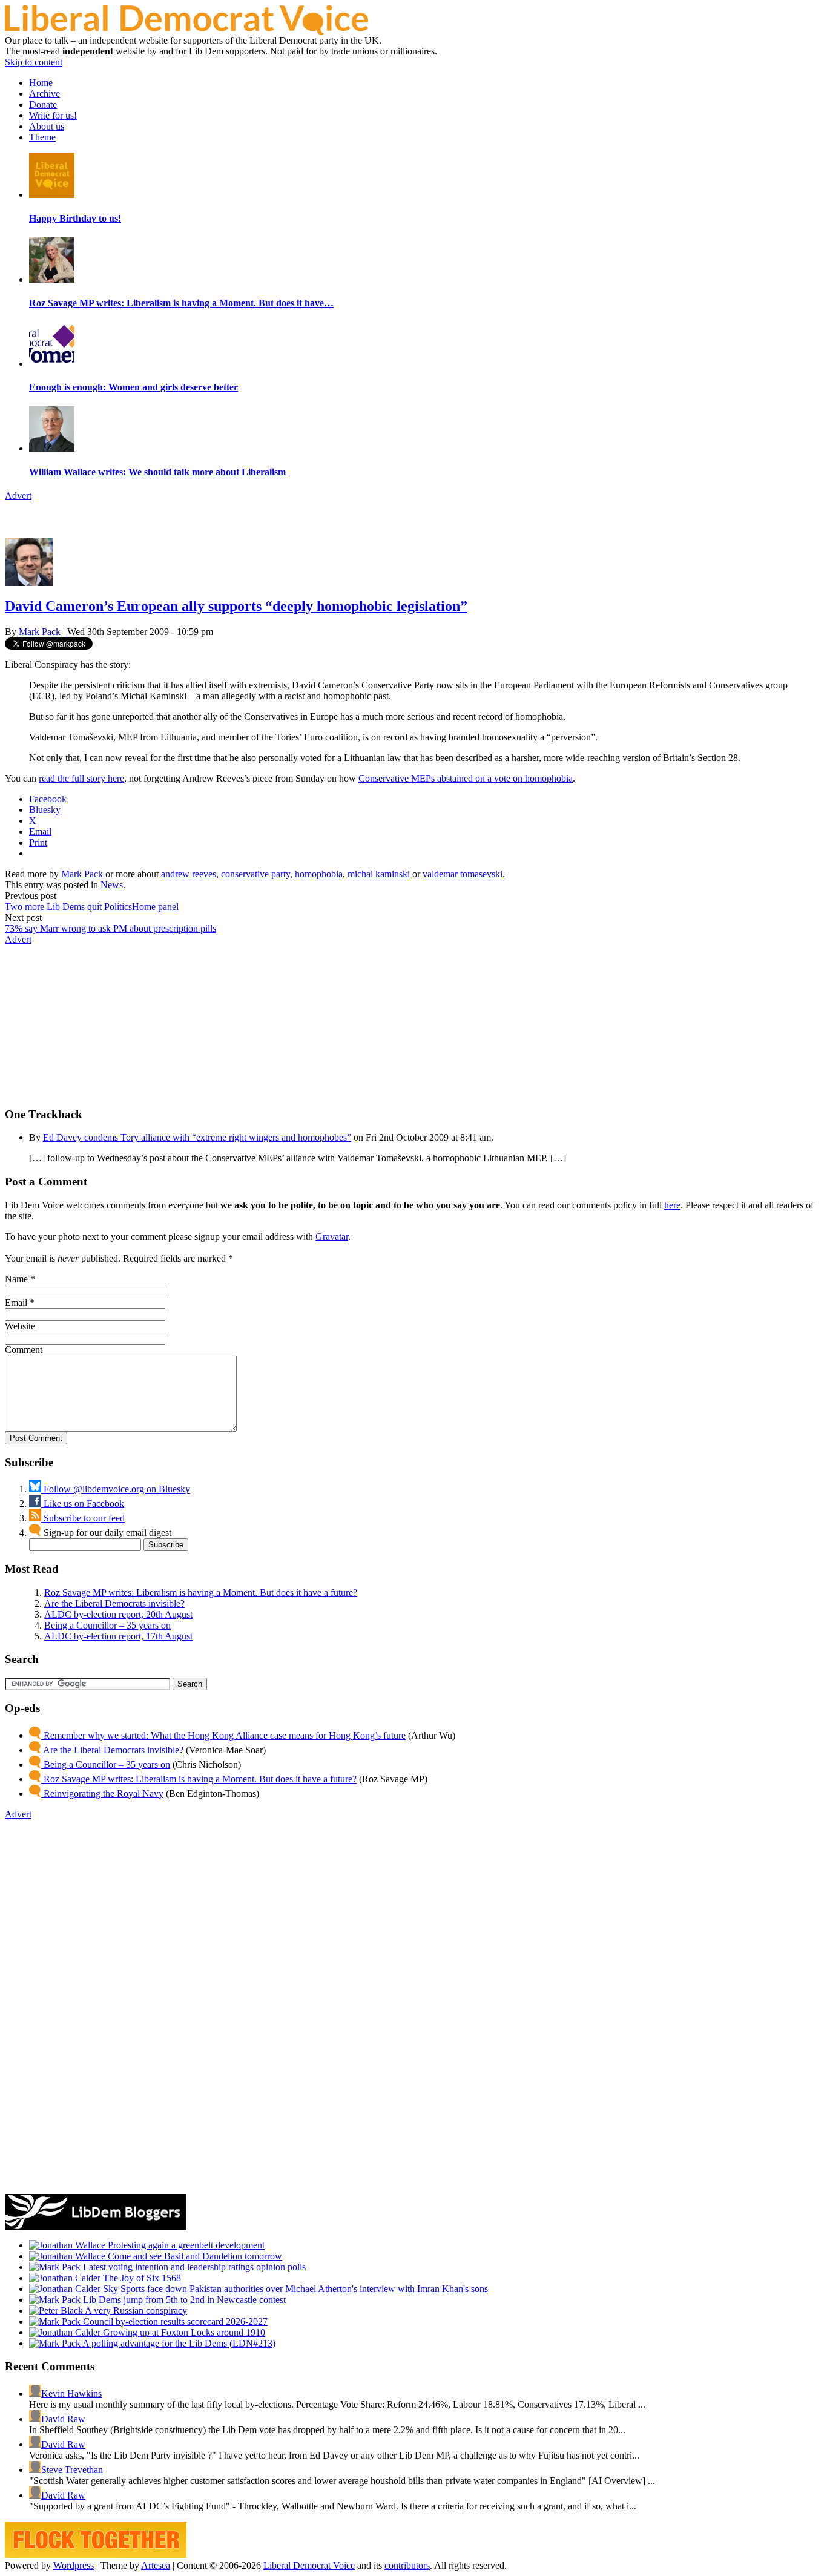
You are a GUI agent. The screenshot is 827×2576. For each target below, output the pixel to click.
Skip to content (34, 62)
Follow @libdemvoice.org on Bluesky (116, 1489)
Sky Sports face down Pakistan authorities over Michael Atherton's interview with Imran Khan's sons (294, 2289)
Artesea (156, 2565)
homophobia (319, 874)
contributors (407, 2565)
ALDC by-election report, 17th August (118, 1636)
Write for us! (53, 115)
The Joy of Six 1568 (141, 2278)
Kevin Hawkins (71, 2393)
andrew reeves (189, 874)
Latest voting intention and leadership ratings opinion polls (193, 2267)
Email (16, 1303)
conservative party (255, 874)
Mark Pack (40, 632)
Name (16, 1279)
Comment (24, 1350)
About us (47, 126)
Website (20, 1326)
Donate (43, 104)
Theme (42, 137)
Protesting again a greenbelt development (185, 2245)
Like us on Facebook (83, 1504)
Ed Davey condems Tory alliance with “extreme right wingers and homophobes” (197, 1137)
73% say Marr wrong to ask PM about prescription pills (110, 928)
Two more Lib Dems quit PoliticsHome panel (92, 907)
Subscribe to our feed (83, 1518)
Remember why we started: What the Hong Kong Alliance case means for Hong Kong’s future (223, 1735)
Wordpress (74, 2565)
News (112, 885)
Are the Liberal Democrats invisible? (114, 1603)
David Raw (63, 2419)
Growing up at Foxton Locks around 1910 (183, 2332)
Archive (44, 94)
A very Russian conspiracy (135, 2311)
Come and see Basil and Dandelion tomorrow (194, 2256)
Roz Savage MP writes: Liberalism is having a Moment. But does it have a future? (201, 1593)
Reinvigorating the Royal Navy (102, 1794)
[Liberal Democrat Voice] (186, 32)
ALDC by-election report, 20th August (118, 1614)
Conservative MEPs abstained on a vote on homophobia (466, 778)
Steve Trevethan (72, 2470)
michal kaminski (379, 874)
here (672, 1205)
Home (41, 83)
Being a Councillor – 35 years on (107, 1625)
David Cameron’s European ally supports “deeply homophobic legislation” (236, 606)
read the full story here (81, 778)
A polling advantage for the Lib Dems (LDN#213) (178, 2343)
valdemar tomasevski (463, 874)
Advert (18, 496)
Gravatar (332, 1237)
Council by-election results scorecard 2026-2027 (174, 2321)
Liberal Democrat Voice (309, 2565)
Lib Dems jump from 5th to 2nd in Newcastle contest (183, 2300)
